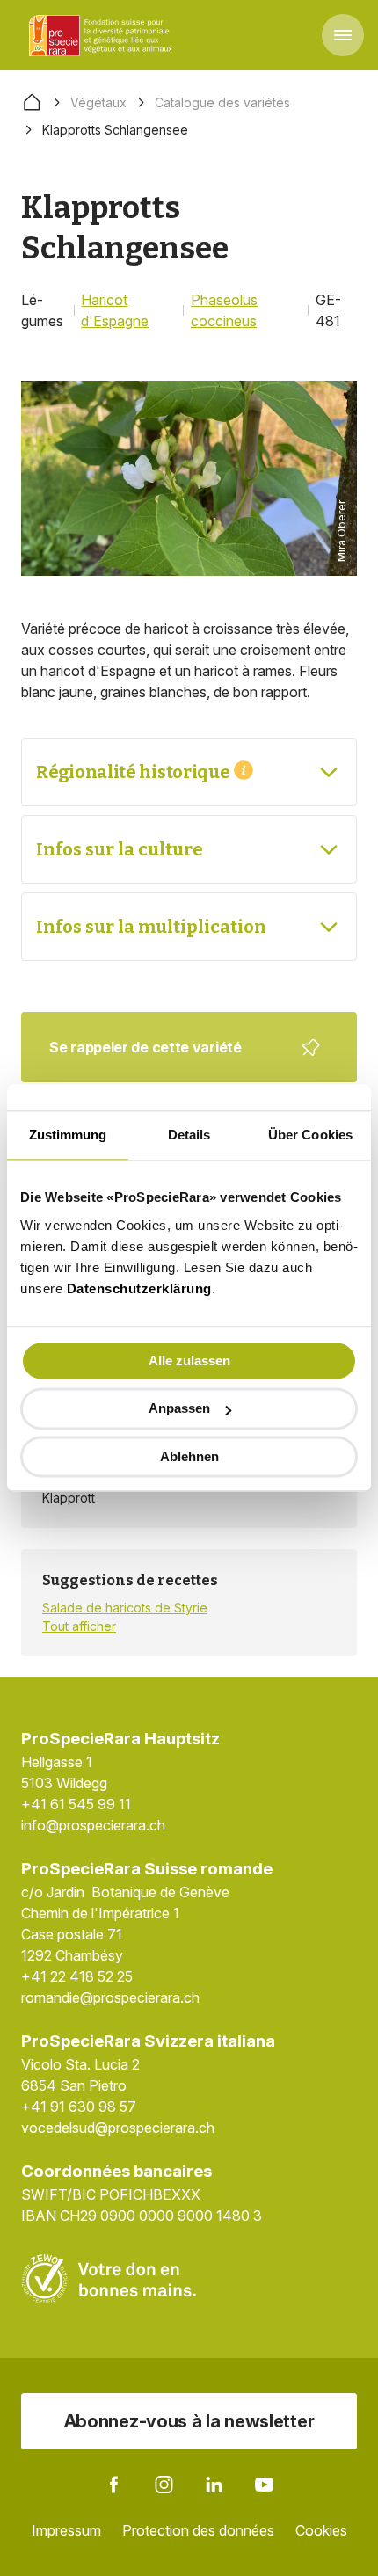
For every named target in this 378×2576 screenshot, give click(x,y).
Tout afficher (79, 1626)
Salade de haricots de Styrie (125, 1608)
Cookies (321, 2530)
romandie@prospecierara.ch (110, 1997)
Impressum (66, 2530)
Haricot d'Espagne (115, 310)
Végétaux (98, 102)
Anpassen (179, 1409)
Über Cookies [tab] (310, 1135)
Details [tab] (189, 1135)
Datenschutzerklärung (139, 1288)
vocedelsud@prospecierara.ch (118, 2128)
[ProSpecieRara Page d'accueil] (103, 35)
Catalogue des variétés (222, 102)
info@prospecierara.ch (93, 1825)
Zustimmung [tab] (68, 1135)
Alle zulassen (189, 1361)
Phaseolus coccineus (224, 310)
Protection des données (198, 2530)
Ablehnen (189, 1456)
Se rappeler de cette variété (178, 1060)
